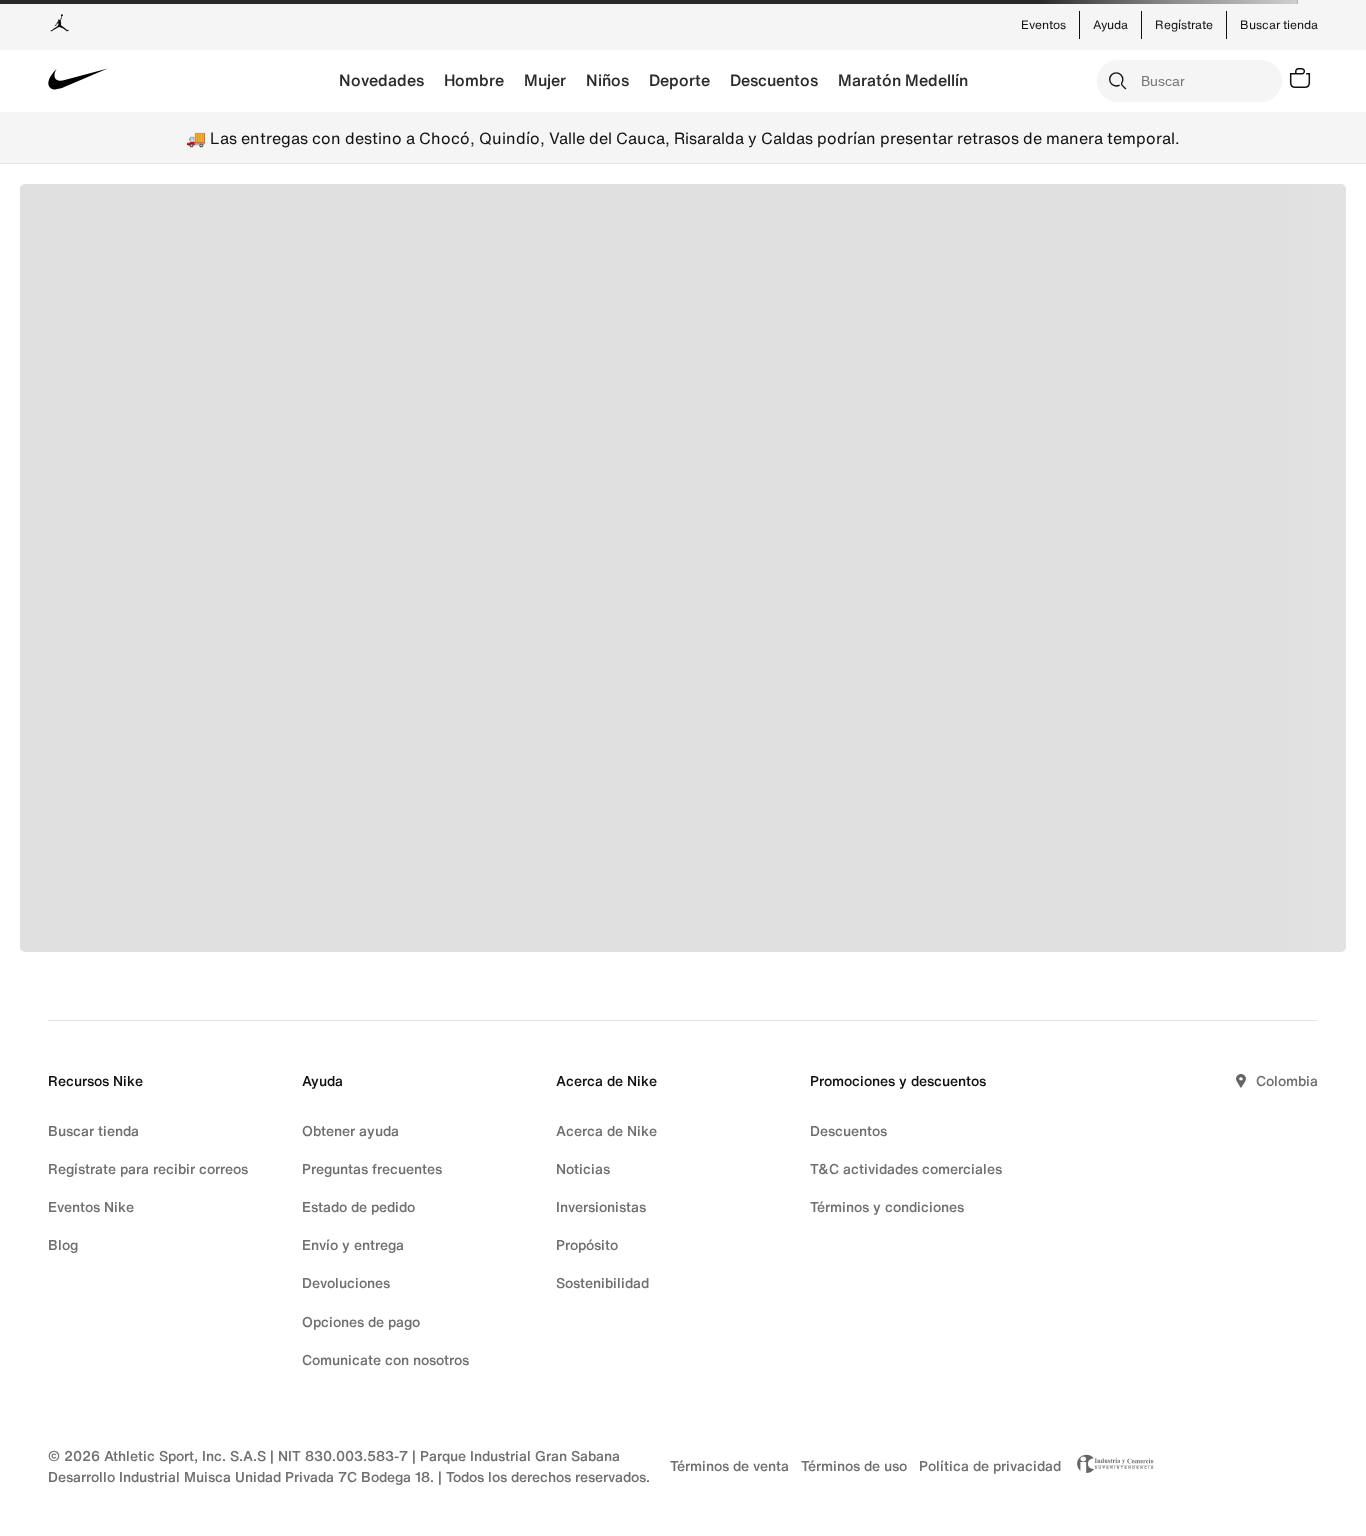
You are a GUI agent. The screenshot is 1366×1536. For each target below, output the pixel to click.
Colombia (1287, 1080)
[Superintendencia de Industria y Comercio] (1110, 1466)
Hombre (474, 80)
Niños (607, 80)
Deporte (679, 80)
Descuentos (774, 80)
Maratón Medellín (903, 80)
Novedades (381, 80)
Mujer (545, 80)
